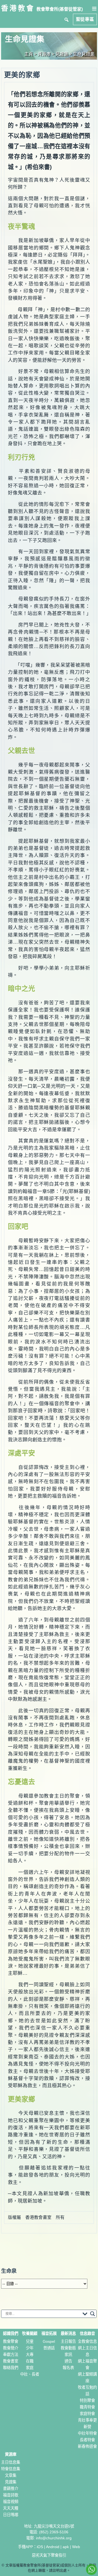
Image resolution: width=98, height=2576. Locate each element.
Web (76, 2547)
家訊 (68, 2355)
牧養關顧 (30, 2333)
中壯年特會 (87, 2433)
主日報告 (68, 2341)
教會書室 (11, 2361)
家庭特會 (87, 2414)
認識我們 (11, 2333)
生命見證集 (84, 54)
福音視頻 (11, 2502)
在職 (30, 2361)
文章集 (11, 2475)
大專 (30, 2355)
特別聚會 (87, 2400)
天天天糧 (11, 2508)
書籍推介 (11, 2489)
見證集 (11, 2482)
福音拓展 (49, 2333)
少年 (30, 2348)
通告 (68, 2361)
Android (53, 2547)
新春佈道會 (87, 2446)
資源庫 (11, 2454)
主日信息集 (11, 2462)
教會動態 (68, 2348)
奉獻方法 (11, 2355)
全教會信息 (87, 2341)
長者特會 (87, 2440)
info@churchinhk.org (54, 2538)
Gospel (49, 2341)
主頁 (29, 54)
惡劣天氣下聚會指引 (49, 2555)
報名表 (68, 2368)
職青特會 (87, 2407)
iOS (40, 2547)
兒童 (30, 2341)
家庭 (30, 2368)
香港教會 (18, 8)
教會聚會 (11, 2341)
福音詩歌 (11, 2495)
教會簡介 (11, 2348)
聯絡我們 (11, 2368)
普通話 (49, 2348)
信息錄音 (87, 2333)
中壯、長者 (30, 2374)
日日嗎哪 (11, 2515)
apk (66, 2547)
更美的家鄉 (22, 75)
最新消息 (68, 2333)
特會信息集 (11, 2469)
